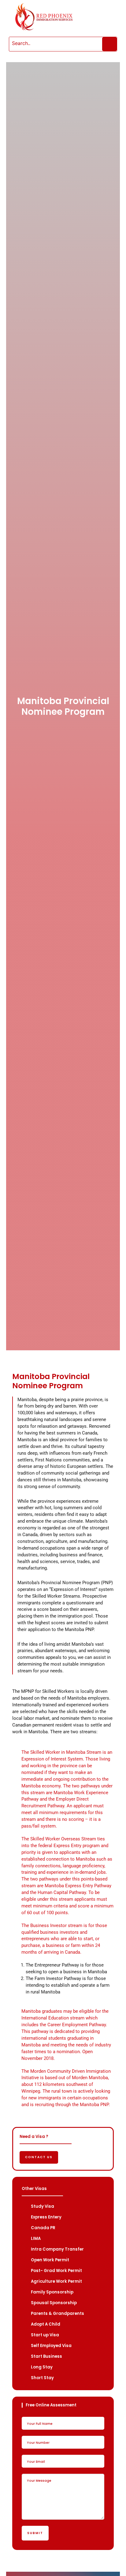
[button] (101, 17)
